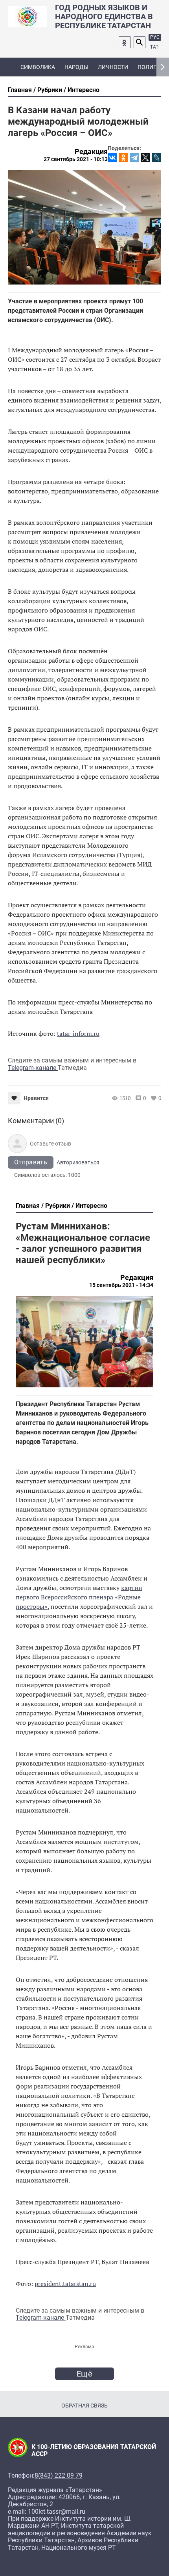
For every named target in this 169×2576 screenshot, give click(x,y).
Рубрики (50, 90)
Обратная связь (84, 2406)
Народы (76, 67)
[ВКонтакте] (112, 158)
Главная (20, 90)
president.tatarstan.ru (65, 2284)
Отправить (31, 1162)
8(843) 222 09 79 (59, 2476)
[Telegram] (134, 158)
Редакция (91, 152)
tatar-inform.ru (78, 1033)
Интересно (84, 90)
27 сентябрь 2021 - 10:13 (76, 159)
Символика (38, 67)
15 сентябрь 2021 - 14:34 (121, 1285)
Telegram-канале (33, 1068)
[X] (145, 158)
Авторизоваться (78, 1162)
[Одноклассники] (123, 158)
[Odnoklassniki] (125, 42)
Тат (154, 47)
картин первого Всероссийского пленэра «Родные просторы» (79, 1597)
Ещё (84, 2374)
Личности (113, 67)
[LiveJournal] (156, 158)
